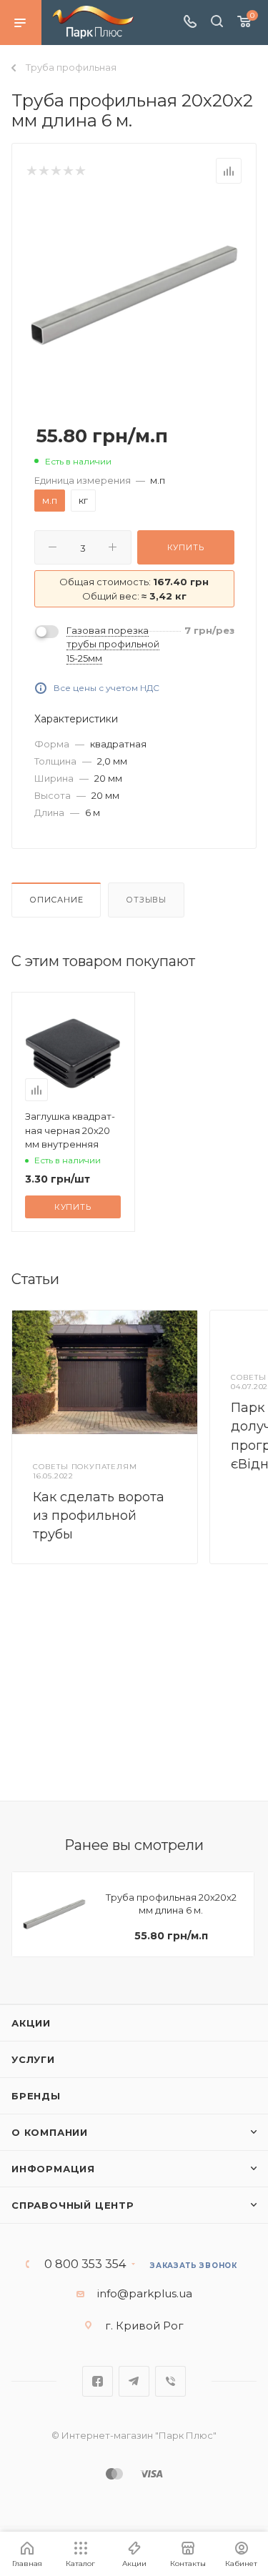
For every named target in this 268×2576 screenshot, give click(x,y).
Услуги (33, 2059)
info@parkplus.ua (145, 2293)
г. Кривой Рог (144, 2326)
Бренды (36, 2096)
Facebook (98, 2381)
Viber (170, 2381)
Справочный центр (73, 2205)
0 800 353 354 (85, 2264)
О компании (50, 2132)
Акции (31, 2023)
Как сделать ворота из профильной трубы (99, 1516)
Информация (53, 2169)
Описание (56, 900)
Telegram (134, 2381)
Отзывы (146, 900)
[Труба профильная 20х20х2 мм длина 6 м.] (134, 294)
